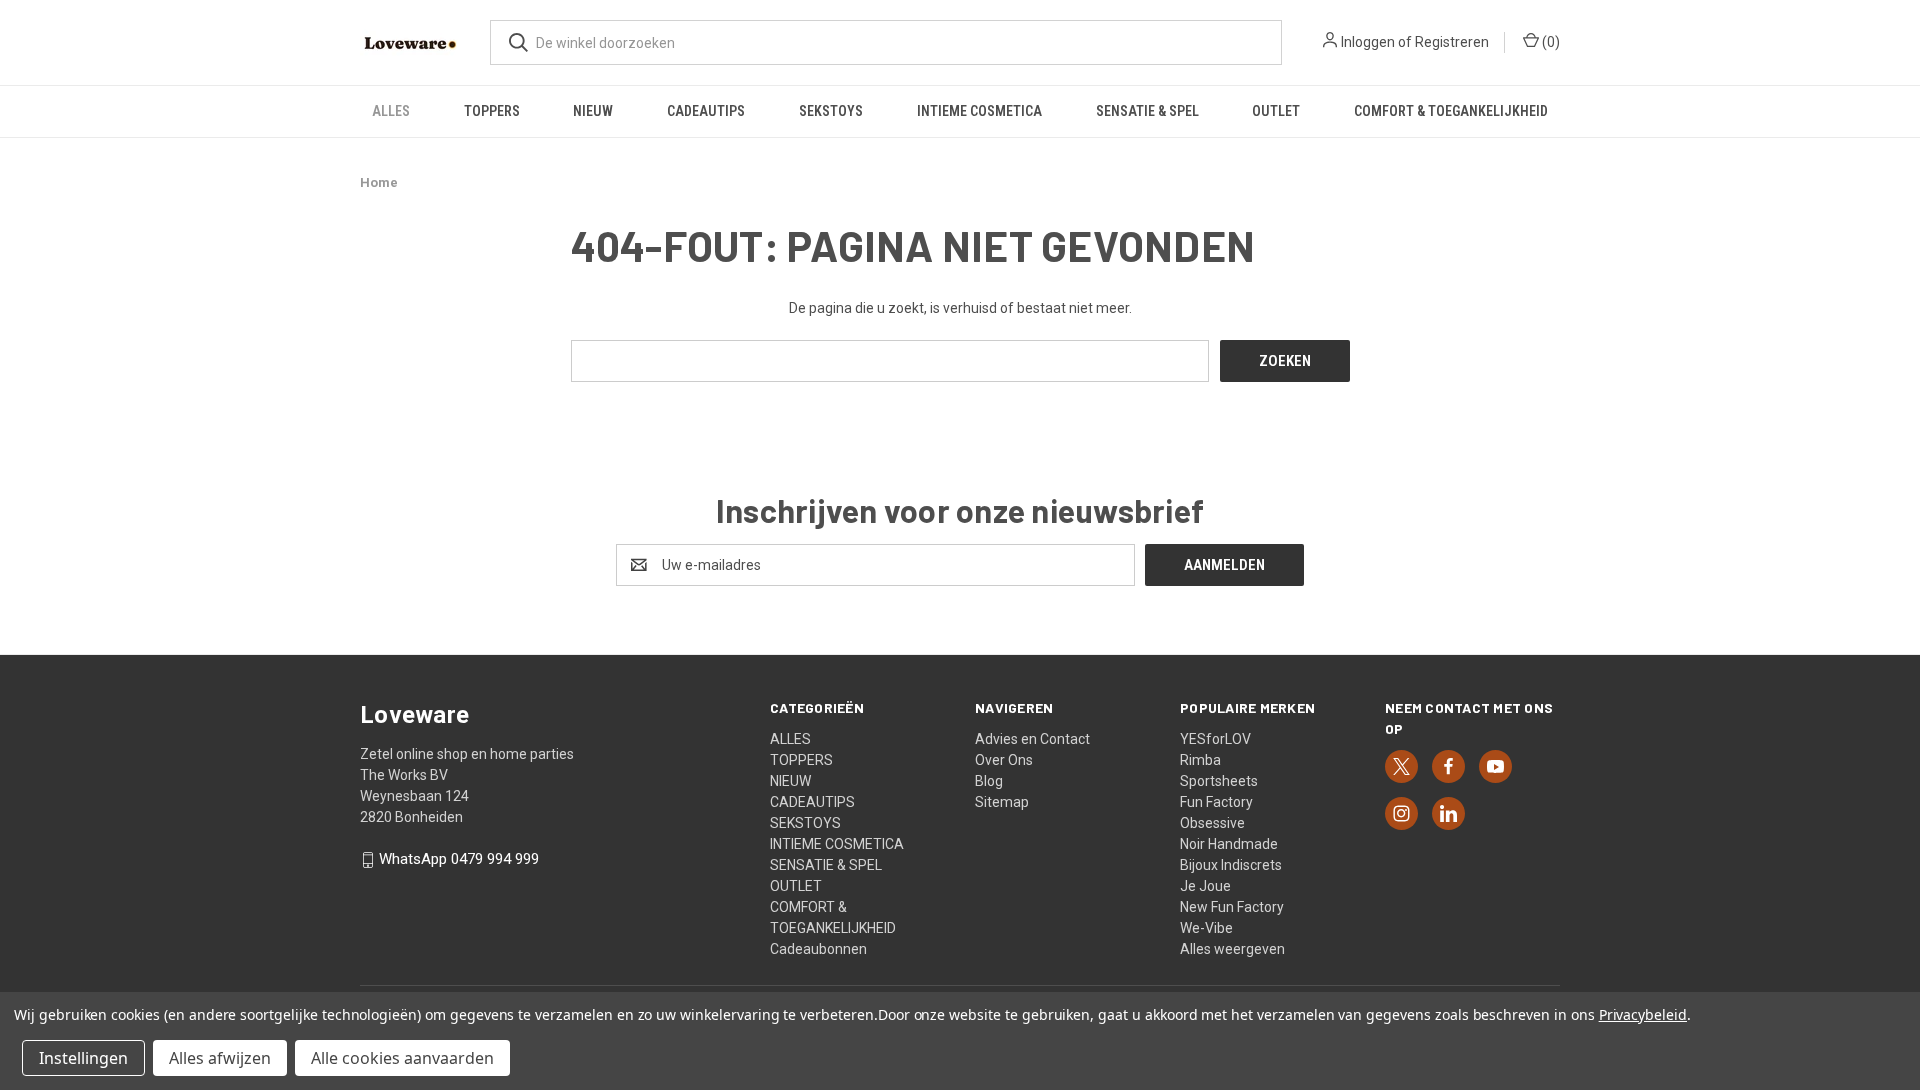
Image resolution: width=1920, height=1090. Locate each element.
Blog (989, 781)
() (1549, 42)
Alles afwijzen (220, 1058)
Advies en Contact (1032, 739)
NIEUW (593, 111)
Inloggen (1368, 42)
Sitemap (1002, 802)
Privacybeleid (1643, 1014)
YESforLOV (1215, 739)
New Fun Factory (1232, 907)
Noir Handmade (1229, 844)
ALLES (391, 111)
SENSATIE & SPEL (1147, 111)
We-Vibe (1206, 928)
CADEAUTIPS (706, 111)
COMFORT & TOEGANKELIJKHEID (1451, 111)
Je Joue (1205, 886)
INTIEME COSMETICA (979, 111)
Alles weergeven (1232, 949)
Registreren (1452, 42)
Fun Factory (1216, 802)
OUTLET (1276, 111)
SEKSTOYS (831, 111)
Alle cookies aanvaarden (402, 1058)
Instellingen (83, 1058)
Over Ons (1004, 760)
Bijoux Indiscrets (1231, 865)
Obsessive (1212, 823)
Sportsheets (1219, 781)
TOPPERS (492, 111)
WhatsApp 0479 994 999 (459, 860)
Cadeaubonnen (818, 949)
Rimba (1200, 760)
